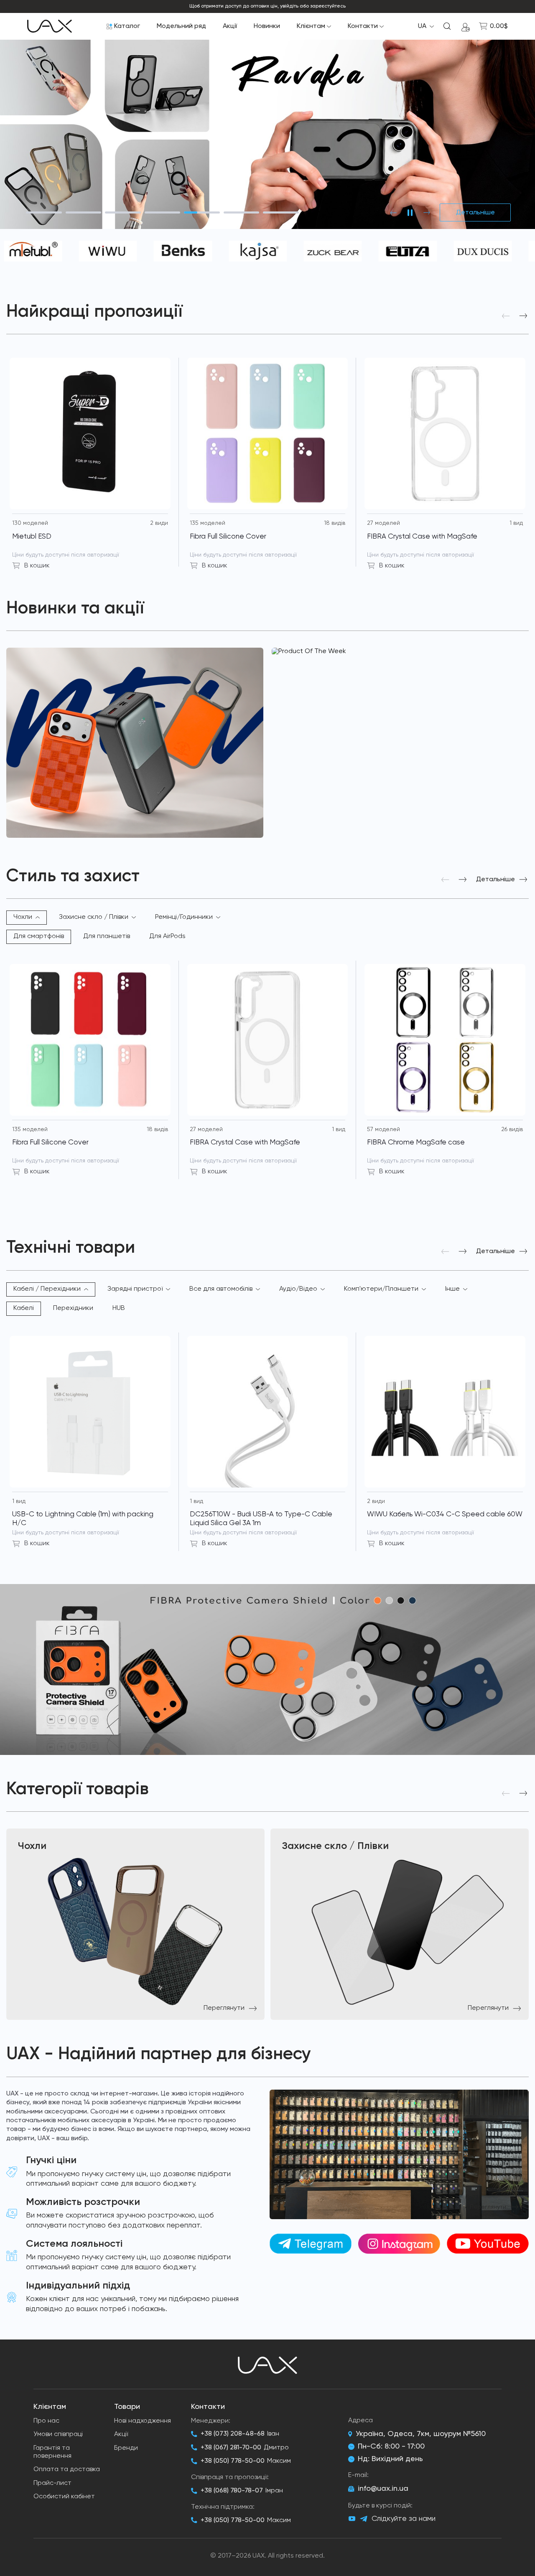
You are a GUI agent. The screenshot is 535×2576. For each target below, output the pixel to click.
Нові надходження (143, 2421)
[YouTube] (352, 2519)
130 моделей (30, 523)
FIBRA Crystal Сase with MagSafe (422, 537)
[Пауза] (410, 213)
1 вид (516, 523)
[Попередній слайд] (393, 213)
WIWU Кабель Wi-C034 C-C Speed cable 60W (445, 1514)
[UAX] (50, 26)
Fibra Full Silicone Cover (228, 537)
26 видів (512, 1129)
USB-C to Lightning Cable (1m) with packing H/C (83, 1519)
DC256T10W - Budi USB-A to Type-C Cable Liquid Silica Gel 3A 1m (261, 1519)
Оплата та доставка (67, 2469)
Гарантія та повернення (52, 2452)
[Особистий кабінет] (466, 26)
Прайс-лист (52, 2483)
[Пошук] (447, 26)
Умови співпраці (58, 2434)
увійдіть (289, 6)
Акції (230, 26)
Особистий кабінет (64, 2497)
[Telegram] (364, 2519)
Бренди (126, 2448)
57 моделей (383, 1129)
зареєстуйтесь (328, 6)
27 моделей (383, 523)
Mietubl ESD (32, 537)
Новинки (267, 26)
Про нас (46, 2421)
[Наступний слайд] (427, 213)
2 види (159, 523)
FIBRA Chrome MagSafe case (416, 1143)
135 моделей (208, 523)
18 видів (335, 523)
